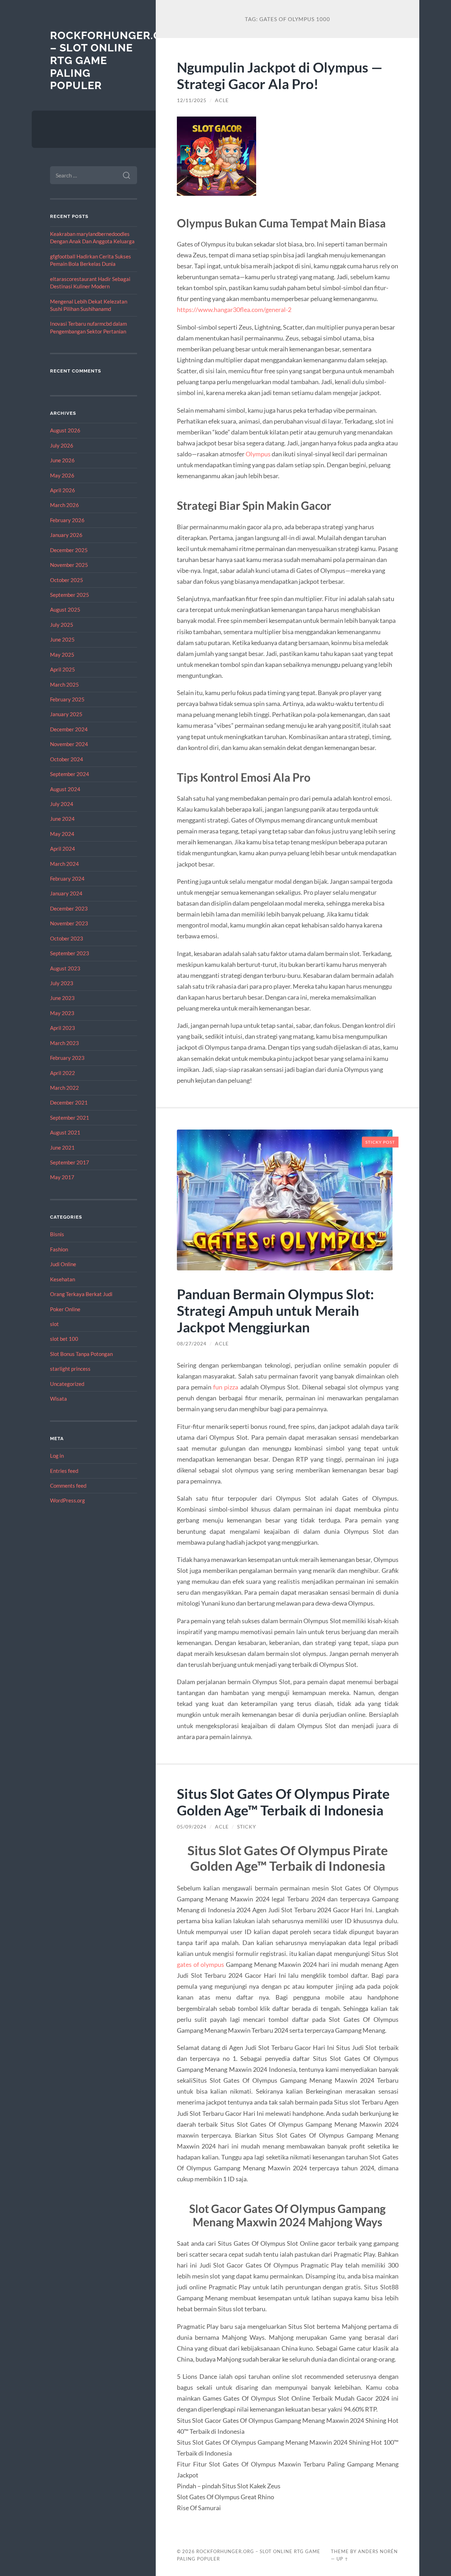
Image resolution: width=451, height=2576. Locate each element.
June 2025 (62, 639)
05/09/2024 (192, 1827)
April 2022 (63, 1073)
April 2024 (63, 849)
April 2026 (63, 490)
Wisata (58, 1399)
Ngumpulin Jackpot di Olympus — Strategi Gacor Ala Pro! (280, 75)
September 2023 (70, 953)
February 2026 (67, 520)
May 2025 (62, 655)
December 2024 (69, 729)
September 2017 (70, 1162)
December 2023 (69, 908)
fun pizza (226, 1387)
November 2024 (69, 744)
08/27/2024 (192, 1344)
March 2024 (64, 864)
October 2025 (67, 580)
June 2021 (62, 1148)
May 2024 (62, 834)
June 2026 (62, 460)
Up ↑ (342, 2559)
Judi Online (63, 1264)
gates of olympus (201, 1964)
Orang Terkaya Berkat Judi (81, 1294)
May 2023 (62, 1013)
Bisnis (57, 1234)
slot (54, 1324)
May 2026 (62, 475)
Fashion (59, 1249)
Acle (222, 100)
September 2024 (70, 774)
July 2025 (62, 625)
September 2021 (70, 1118)
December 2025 (69, 550)
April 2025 (63, 669)
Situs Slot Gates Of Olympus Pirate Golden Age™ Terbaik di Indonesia (283, 1802)
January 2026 (66, 535)
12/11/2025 (192, 100)
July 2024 (62, 804)
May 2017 (62, 1177)
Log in (57, 1456)
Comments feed (68, 1486)
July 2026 (62, 445)
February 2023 (67, 1058)
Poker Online (65, 1309)
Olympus (258, 454)
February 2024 (67, 879)
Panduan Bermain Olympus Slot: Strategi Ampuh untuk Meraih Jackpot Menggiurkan (275, 1310)
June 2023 (62, 998)
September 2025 (70, 595)
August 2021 (65, 1132)
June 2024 (62, 819)
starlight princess (70, 1369)
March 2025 (64, 684)
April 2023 (63, 1028)
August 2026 (65, 430)
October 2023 (67, 938)
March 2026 (64, 505)
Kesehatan (63, 1279)
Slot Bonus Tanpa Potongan (81, 1354)
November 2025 (69, 565)
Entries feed (64, 1471)
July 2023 (62, 983)
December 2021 (69, 1102)
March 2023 (64, 1043)
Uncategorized (67, 1384)
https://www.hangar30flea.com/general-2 (234, 310)
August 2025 (65, 609)
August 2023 (65, 968)
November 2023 (69, 923)
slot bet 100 (64, 1339)
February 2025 (67, 699)
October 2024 (67, 759)
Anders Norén (378, 2551)
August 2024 (65, 789)
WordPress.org (67, 1500)
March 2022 (64, 1088)
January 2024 (66, 893)
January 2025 (66, 714)
